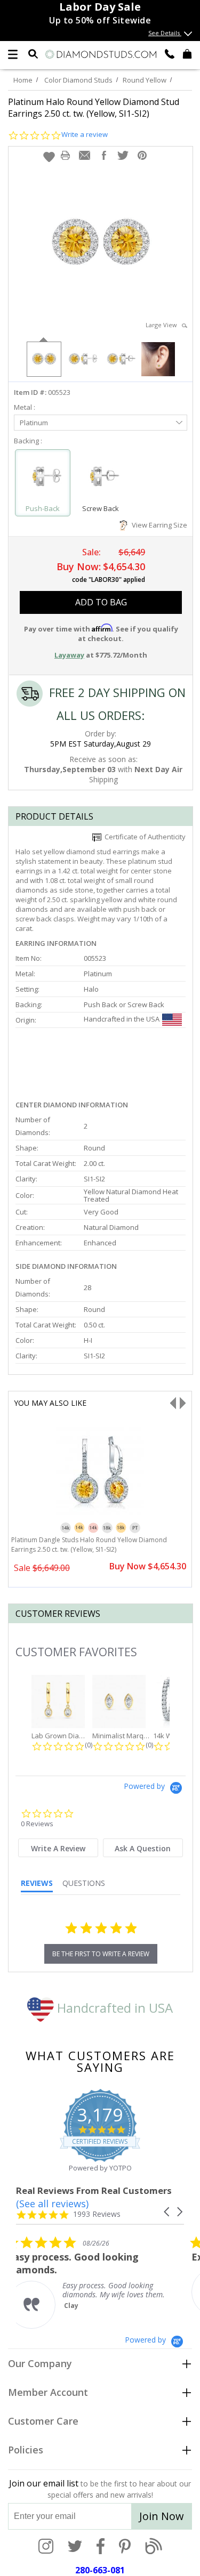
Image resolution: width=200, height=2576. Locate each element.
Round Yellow (145, 80)
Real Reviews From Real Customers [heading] (94, 2190)
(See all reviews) (52, 2204)
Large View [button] (164, 325)
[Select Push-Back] (43, 478)
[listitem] (96, 2282)
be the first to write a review (101, 1954)
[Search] (33, 53)
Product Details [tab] (54, 816)
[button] (49, 157)
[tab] (58, 1848)
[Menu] (13, 54)
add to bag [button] (101, 602)
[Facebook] (101, 2547)
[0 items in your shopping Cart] (187, 53)
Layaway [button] (69, 655)
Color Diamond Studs (78, 80)
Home (23, 80)
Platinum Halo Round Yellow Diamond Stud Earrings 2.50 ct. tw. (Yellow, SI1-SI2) (94, 108)
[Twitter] (75, 2547)
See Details (165, 33)
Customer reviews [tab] (58, 1614)
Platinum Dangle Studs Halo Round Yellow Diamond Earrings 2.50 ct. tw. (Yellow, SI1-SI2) (89, 1545)
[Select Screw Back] (100, 478)
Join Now (162, 2516)
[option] (43, 358)
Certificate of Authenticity (143, 837)
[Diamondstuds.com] (100, 55)
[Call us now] (170, 53)
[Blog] (154, 2547)
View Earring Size (158, 525)
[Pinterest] (125, 2547)
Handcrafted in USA (113, 2008)
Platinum (34, 423)
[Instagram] (46, 2547)
